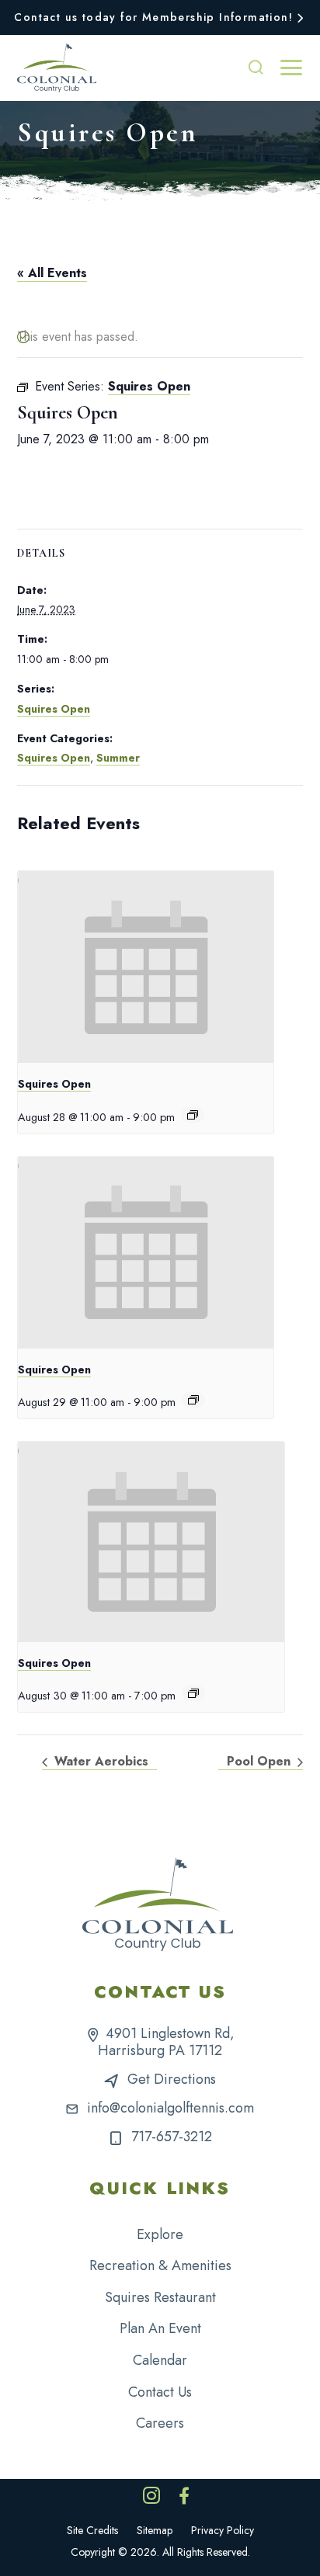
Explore (160, 2234)
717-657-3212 (172, 2137)
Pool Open (261, 1761)
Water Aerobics (99, 1761)
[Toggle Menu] (291, 68)
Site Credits (92, 2530)
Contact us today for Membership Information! (153, 17)
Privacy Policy (223, 2530)
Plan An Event (160, 2328)
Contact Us (160, 2392)
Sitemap (155, 2530)
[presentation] (146, 967)
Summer (118, 758)
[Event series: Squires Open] (193, 1115)
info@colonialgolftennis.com (170, 2108)
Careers (160, 2423)
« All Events (52, 273)
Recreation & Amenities (160, 2265)
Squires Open (54, 709)
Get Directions (172, 2079)
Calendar (160, 2360)
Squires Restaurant (160, 2297)
